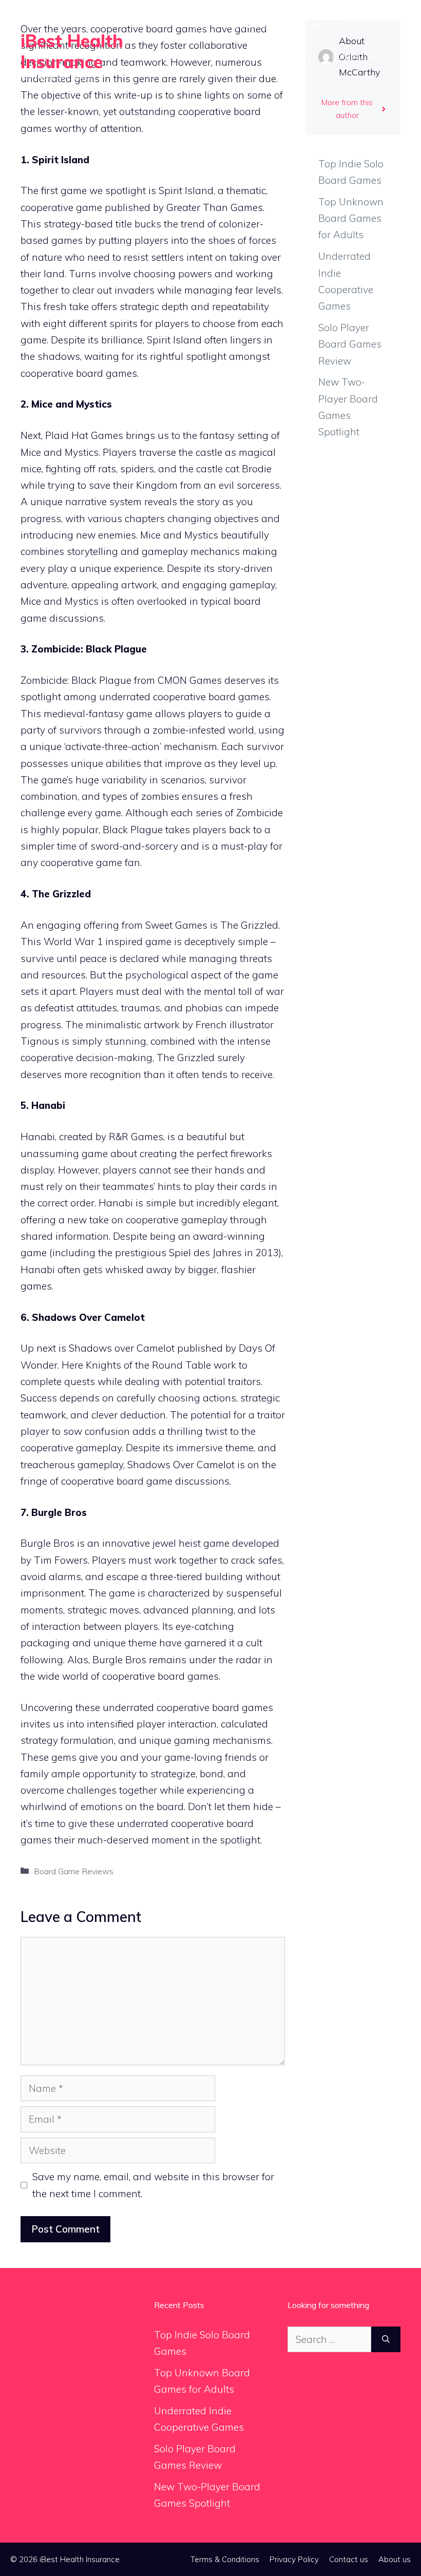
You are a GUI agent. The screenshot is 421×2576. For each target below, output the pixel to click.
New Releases (319, 26)
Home (197, 26)
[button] (266, 87)
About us (395, 2559)
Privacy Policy (294, 2559)
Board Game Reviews (195, 56)
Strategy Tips (284, 56)
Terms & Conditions (225, 2559)
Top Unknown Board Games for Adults (351, 218)
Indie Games (250, 26)
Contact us (355, 56)
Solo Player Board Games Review (350, 344)
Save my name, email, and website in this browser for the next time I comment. (153, 2185)
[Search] (386, 2340)
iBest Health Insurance (72, 51)
